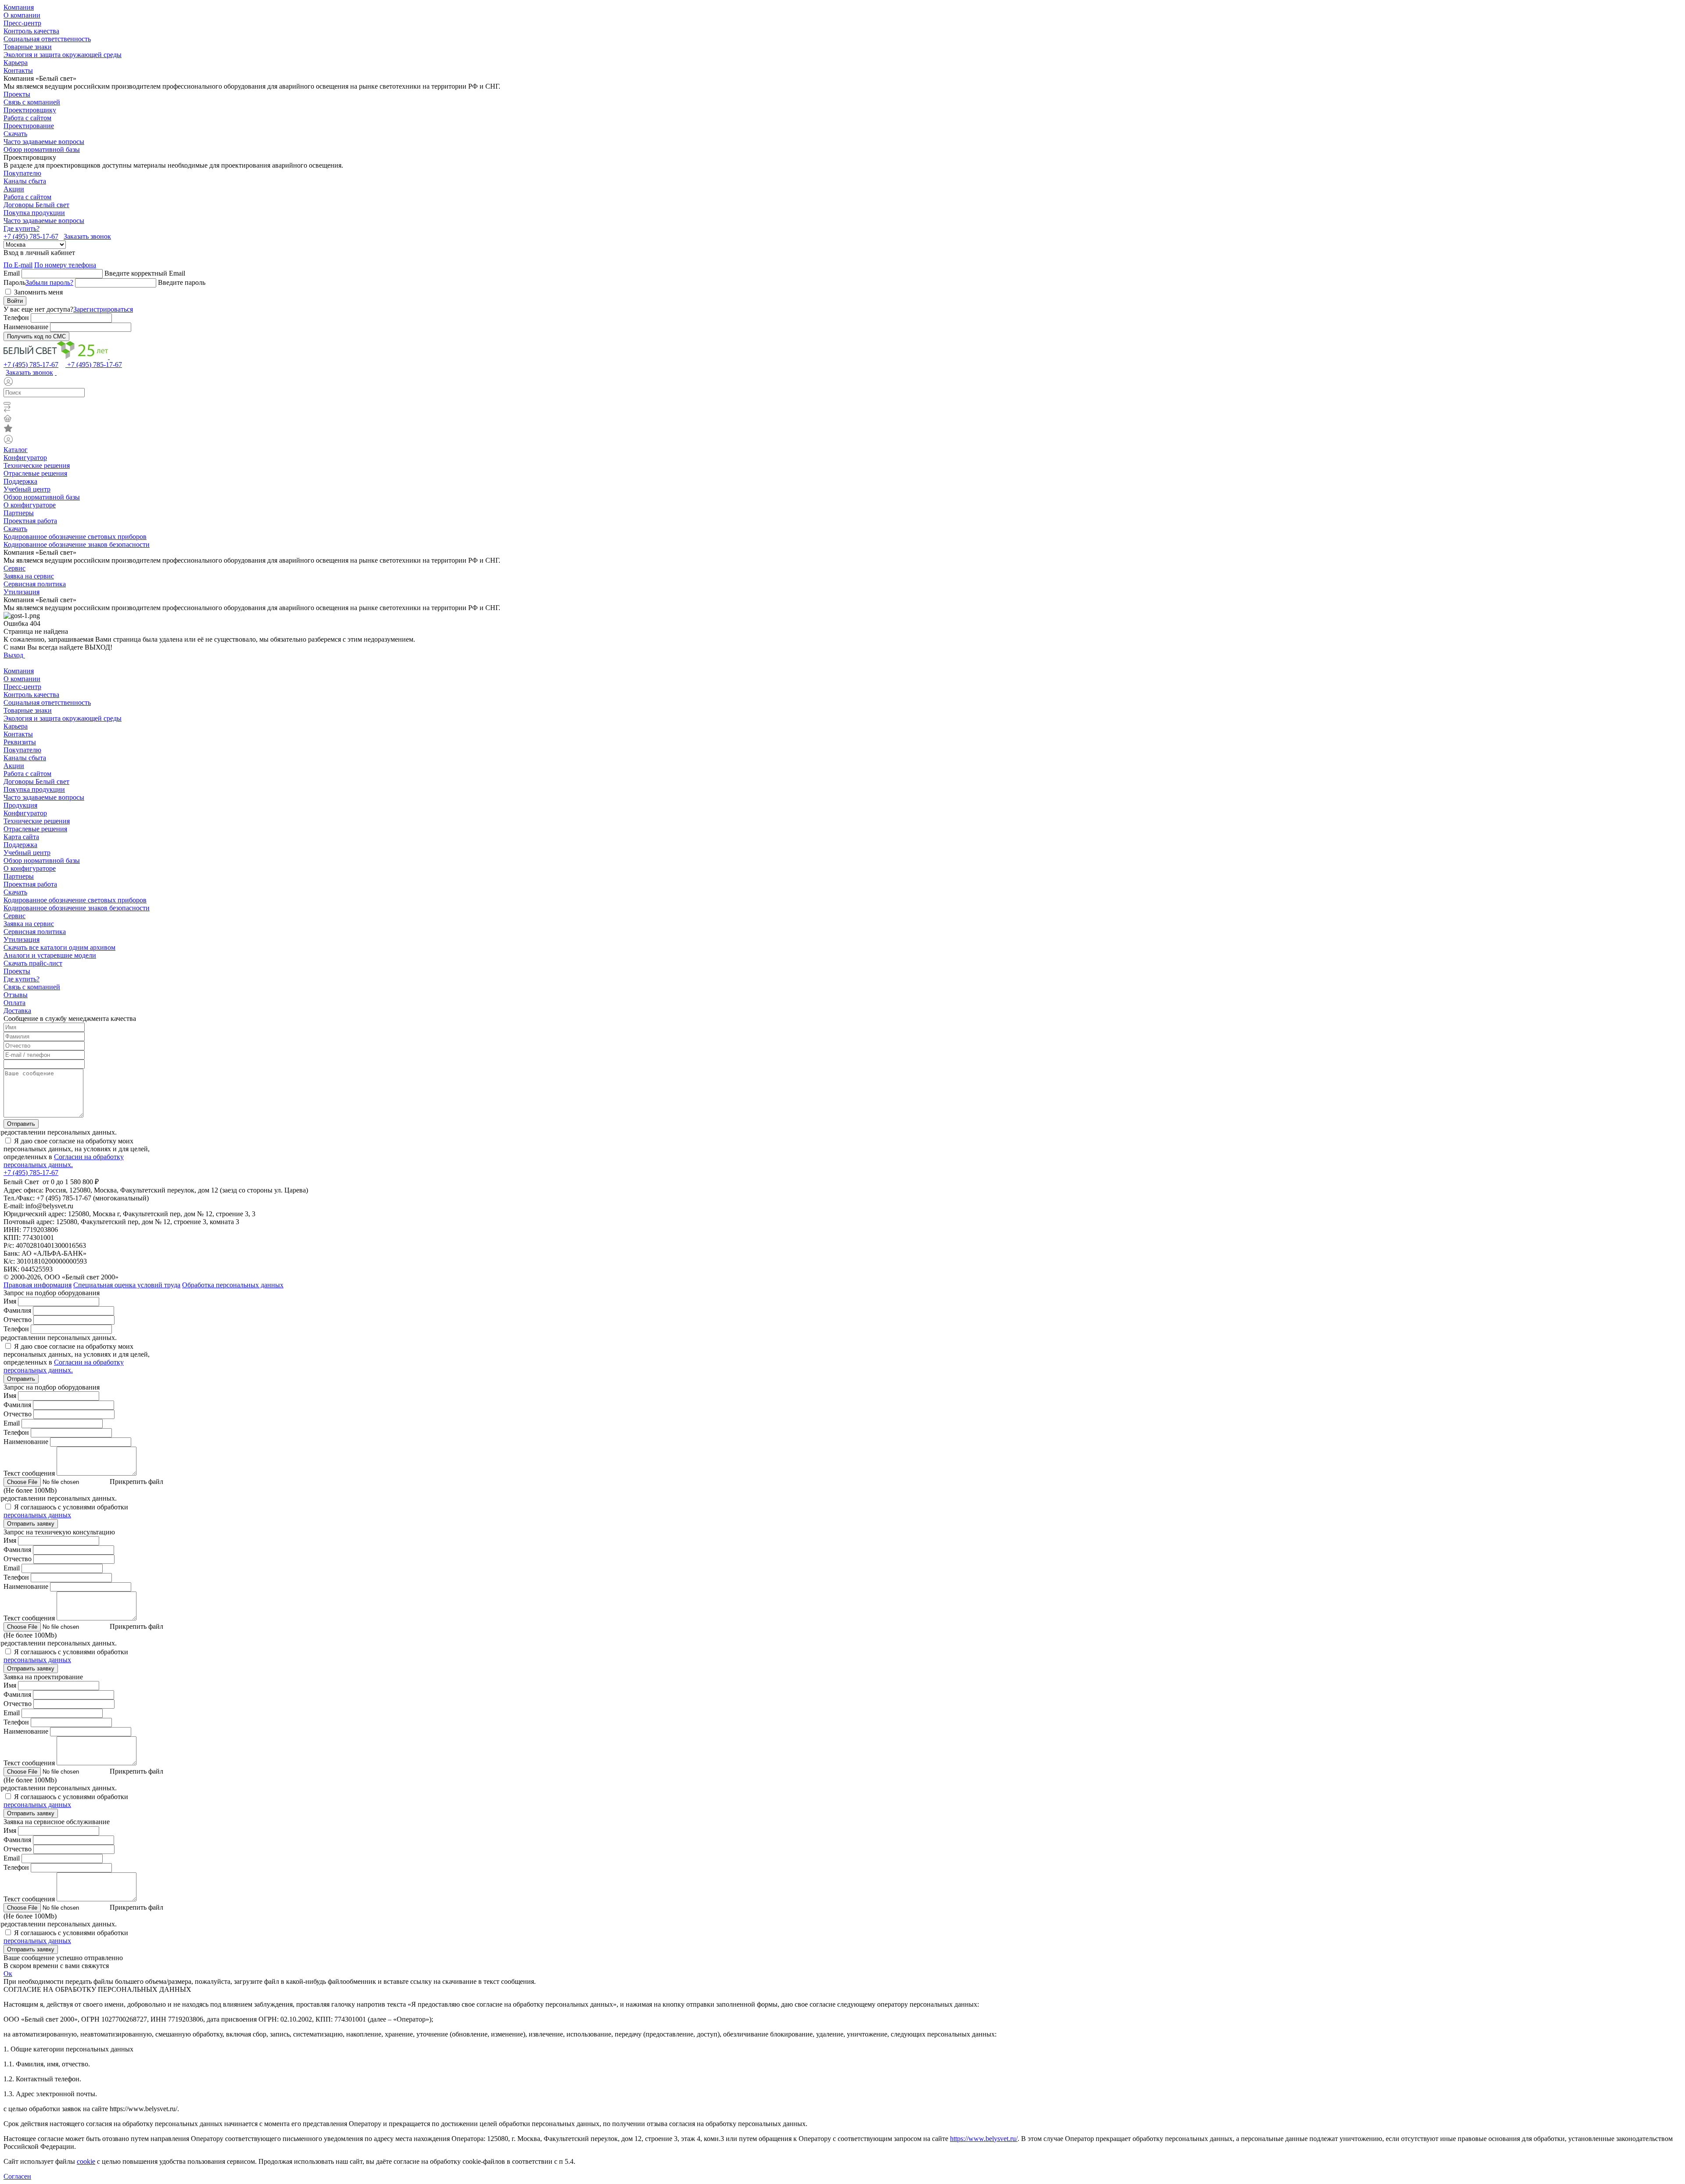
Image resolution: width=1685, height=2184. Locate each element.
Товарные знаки (28, 47)
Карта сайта (21, 837)
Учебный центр (27, 489)
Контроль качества (31, 31)
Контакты (18, 70)
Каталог (16, 450)
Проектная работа (30, 521)
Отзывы (16, 995)
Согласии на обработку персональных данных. (64, 1161)
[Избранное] (842, 429)
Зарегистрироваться (103, 309)
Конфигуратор (25, 458)
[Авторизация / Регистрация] (842, 382)
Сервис (14, 568)
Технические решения (37, 465)
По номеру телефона (65, 265)
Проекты (17, 94)
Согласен (17, 2176)
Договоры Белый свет (36, 205)
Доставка (17, 1011)
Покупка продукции (34, 213)
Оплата (14, 1003)
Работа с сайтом (27, 118)
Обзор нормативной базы (42, 149)
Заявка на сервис (29, 576)
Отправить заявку (31, 1524)
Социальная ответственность (47, 39)
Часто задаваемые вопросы (44, 142)
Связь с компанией (32, 102)
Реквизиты (20, 742)
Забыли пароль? (49, 282)
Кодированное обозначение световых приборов (75, 537)
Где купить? (22, 228)
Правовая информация (38, 1285)
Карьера (16, 63)
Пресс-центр (22, 23)
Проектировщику (30, 110)
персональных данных (37, 1515)
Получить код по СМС (36, 336)
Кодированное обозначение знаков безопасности (77, 544)
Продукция (20, 805)
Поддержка (20, 481)
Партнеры (19, 513)
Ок (8, 1974)
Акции (14, 189)
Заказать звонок (87, 236)
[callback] (56, 372)
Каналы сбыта (25, 181)
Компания (19, 7)
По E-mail (18, 265)
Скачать (15, 134)
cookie (86, 2161)
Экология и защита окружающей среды (63, 55)
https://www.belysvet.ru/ (984, 2139)
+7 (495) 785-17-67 (31, 236)
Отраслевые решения (35, 473)
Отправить (21, 1124)
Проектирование (29, 126)
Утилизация (22, 592)
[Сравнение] (842, 410)
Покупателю (22, 173)
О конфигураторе (30, 505)
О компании (22, 15)
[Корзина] (842, 419)
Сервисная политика (35, 584)
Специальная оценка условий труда (127, 1285)
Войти (15, 301)
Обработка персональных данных (233, 1285)
